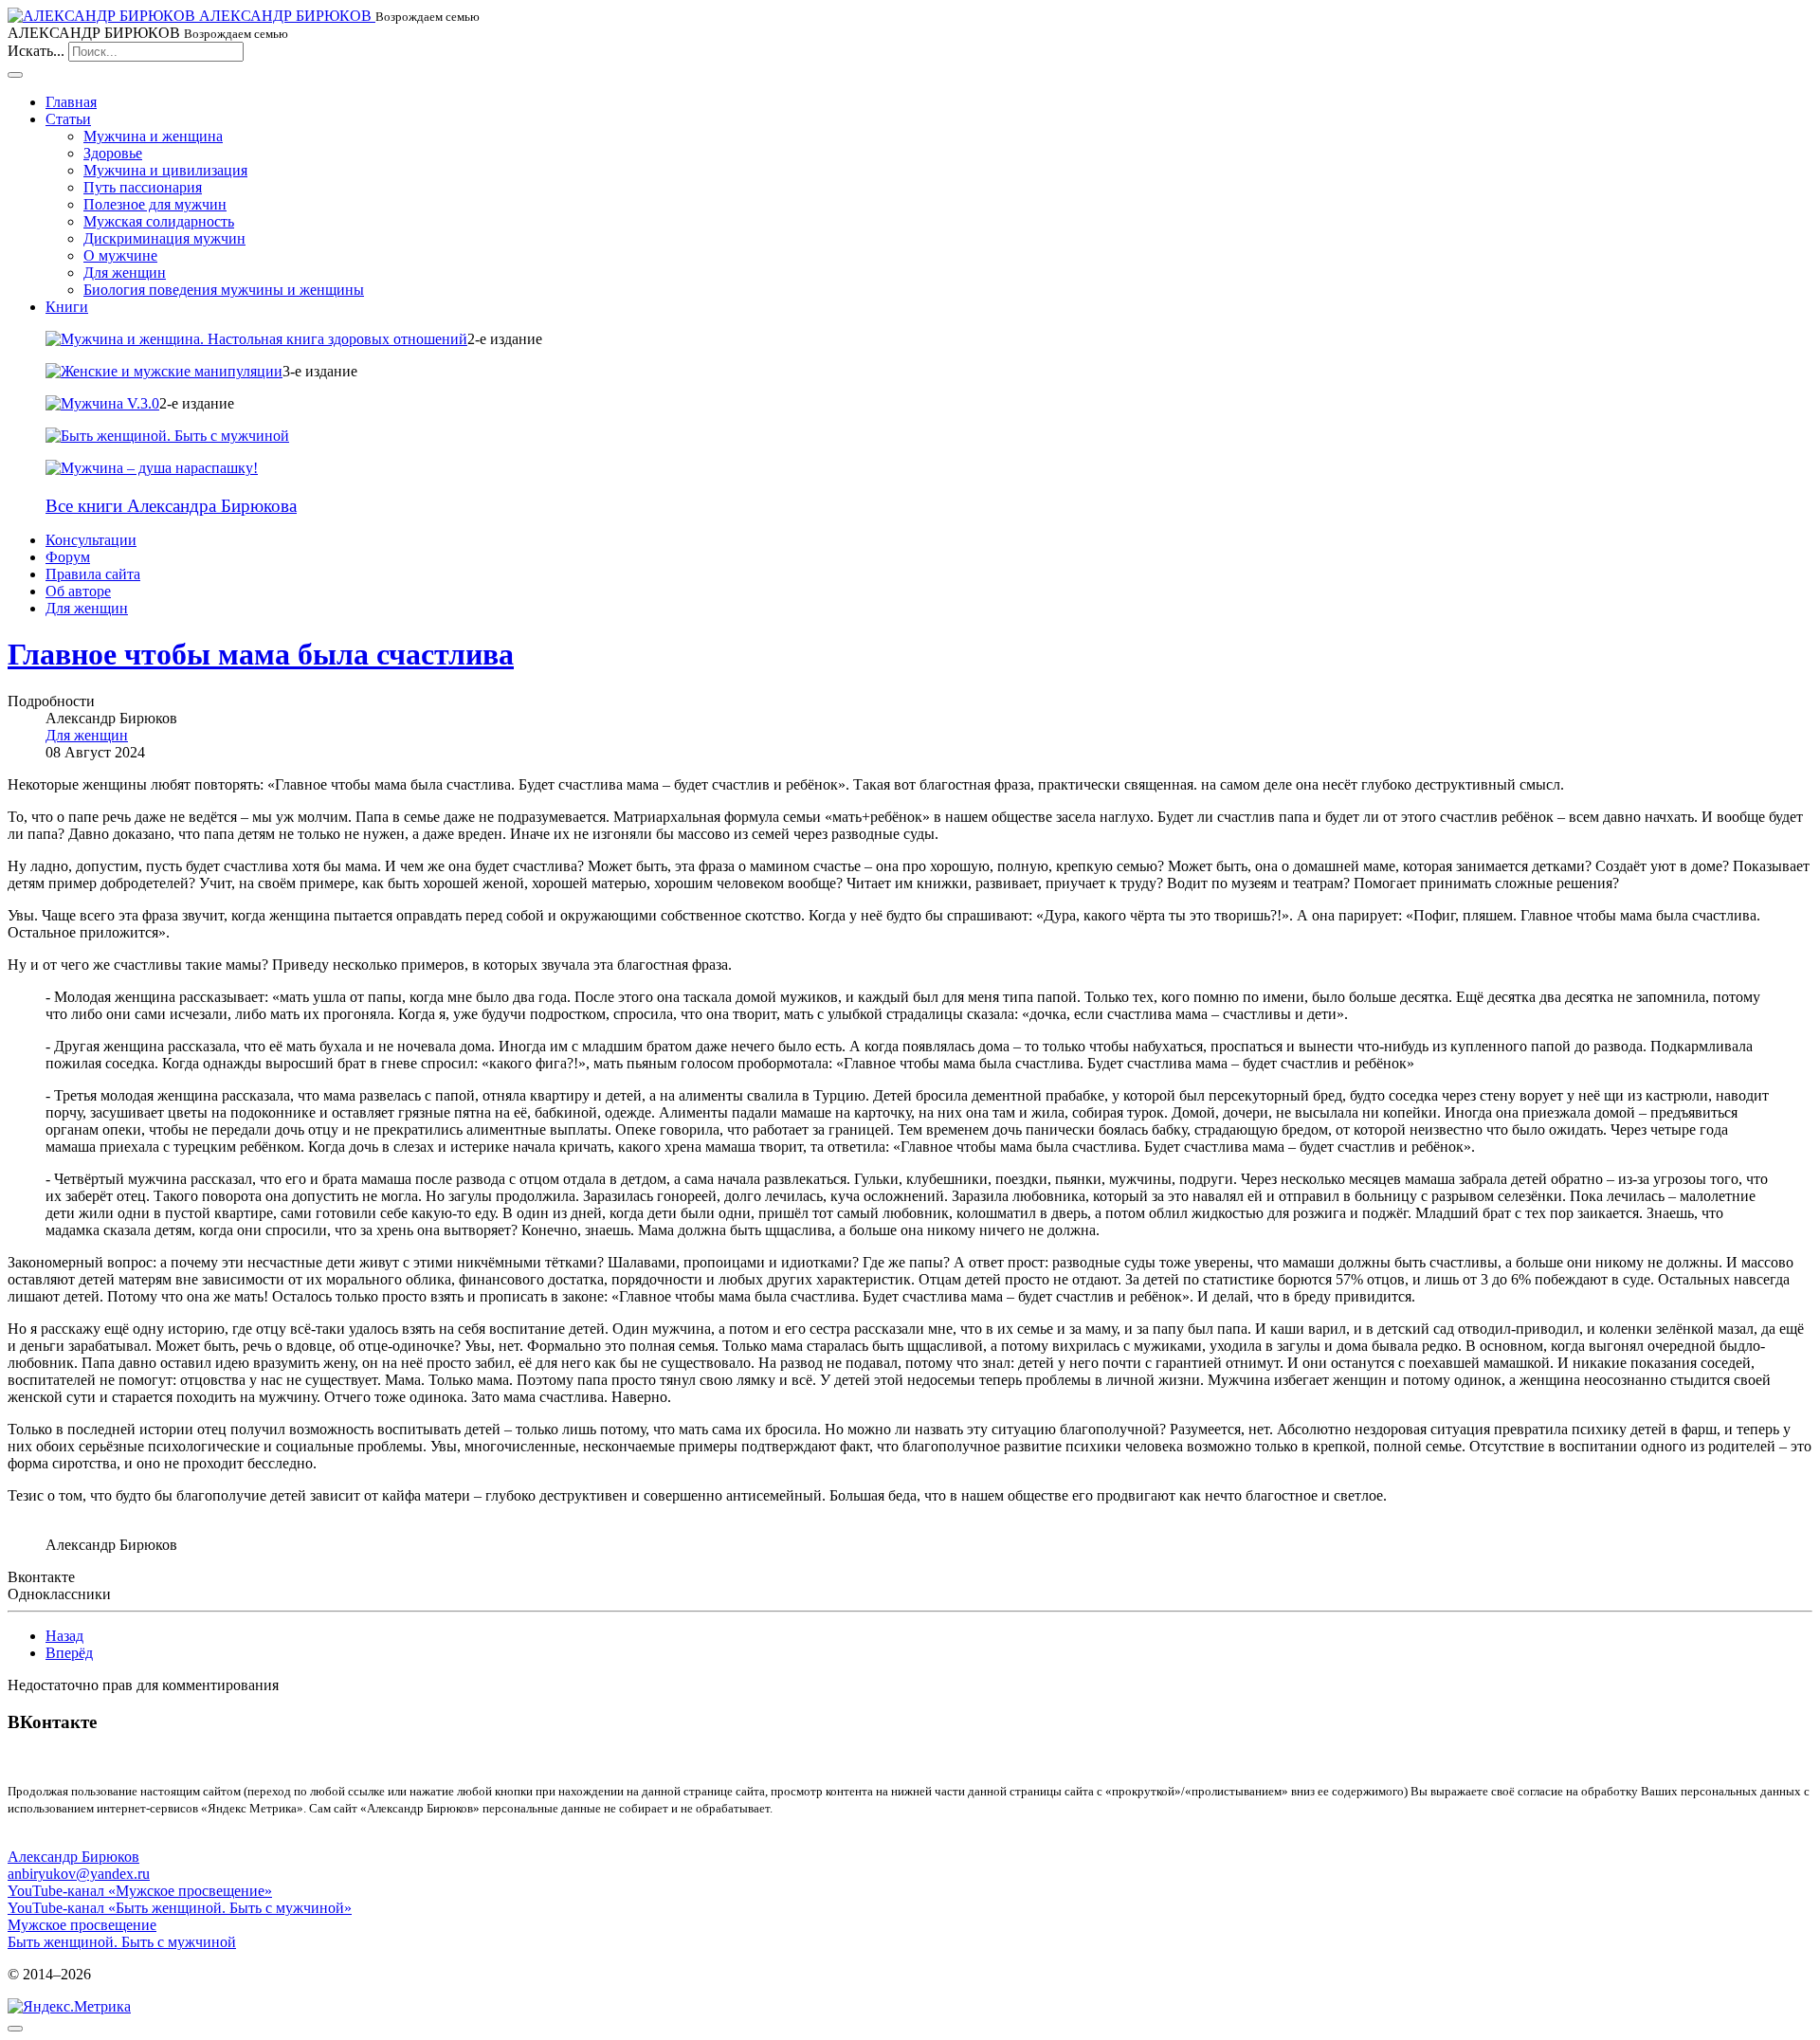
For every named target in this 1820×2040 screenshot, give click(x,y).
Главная (71, 102)
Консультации (91, 540)
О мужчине (120, 255)
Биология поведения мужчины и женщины (224, 290)
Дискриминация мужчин (164, 238)
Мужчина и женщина (153, 136)
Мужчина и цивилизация (165, 170)
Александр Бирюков (73, 1857)
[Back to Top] (15, 2029)
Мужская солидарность (159, 221)
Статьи (68, 119)
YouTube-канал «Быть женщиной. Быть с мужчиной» (180, 1908)
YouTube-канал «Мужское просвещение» (140, 1891)
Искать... (36, 51)
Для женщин (125, 273)
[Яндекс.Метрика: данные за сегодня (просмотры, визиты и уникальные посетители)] (69, 2007)
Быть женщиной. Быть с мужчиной (122, 1942)
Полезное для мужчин (155, 204)
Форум (68, 557)
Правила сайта (93, 574)
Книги (67, 307)
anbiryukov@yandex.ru (79, 1874)
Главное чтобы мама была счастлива (261, 654)
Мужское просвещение (82, 1925)
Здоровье (113, 153)
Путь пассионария (143, 187)
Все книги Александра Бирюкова (171, 506)
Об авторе (78, 591)
